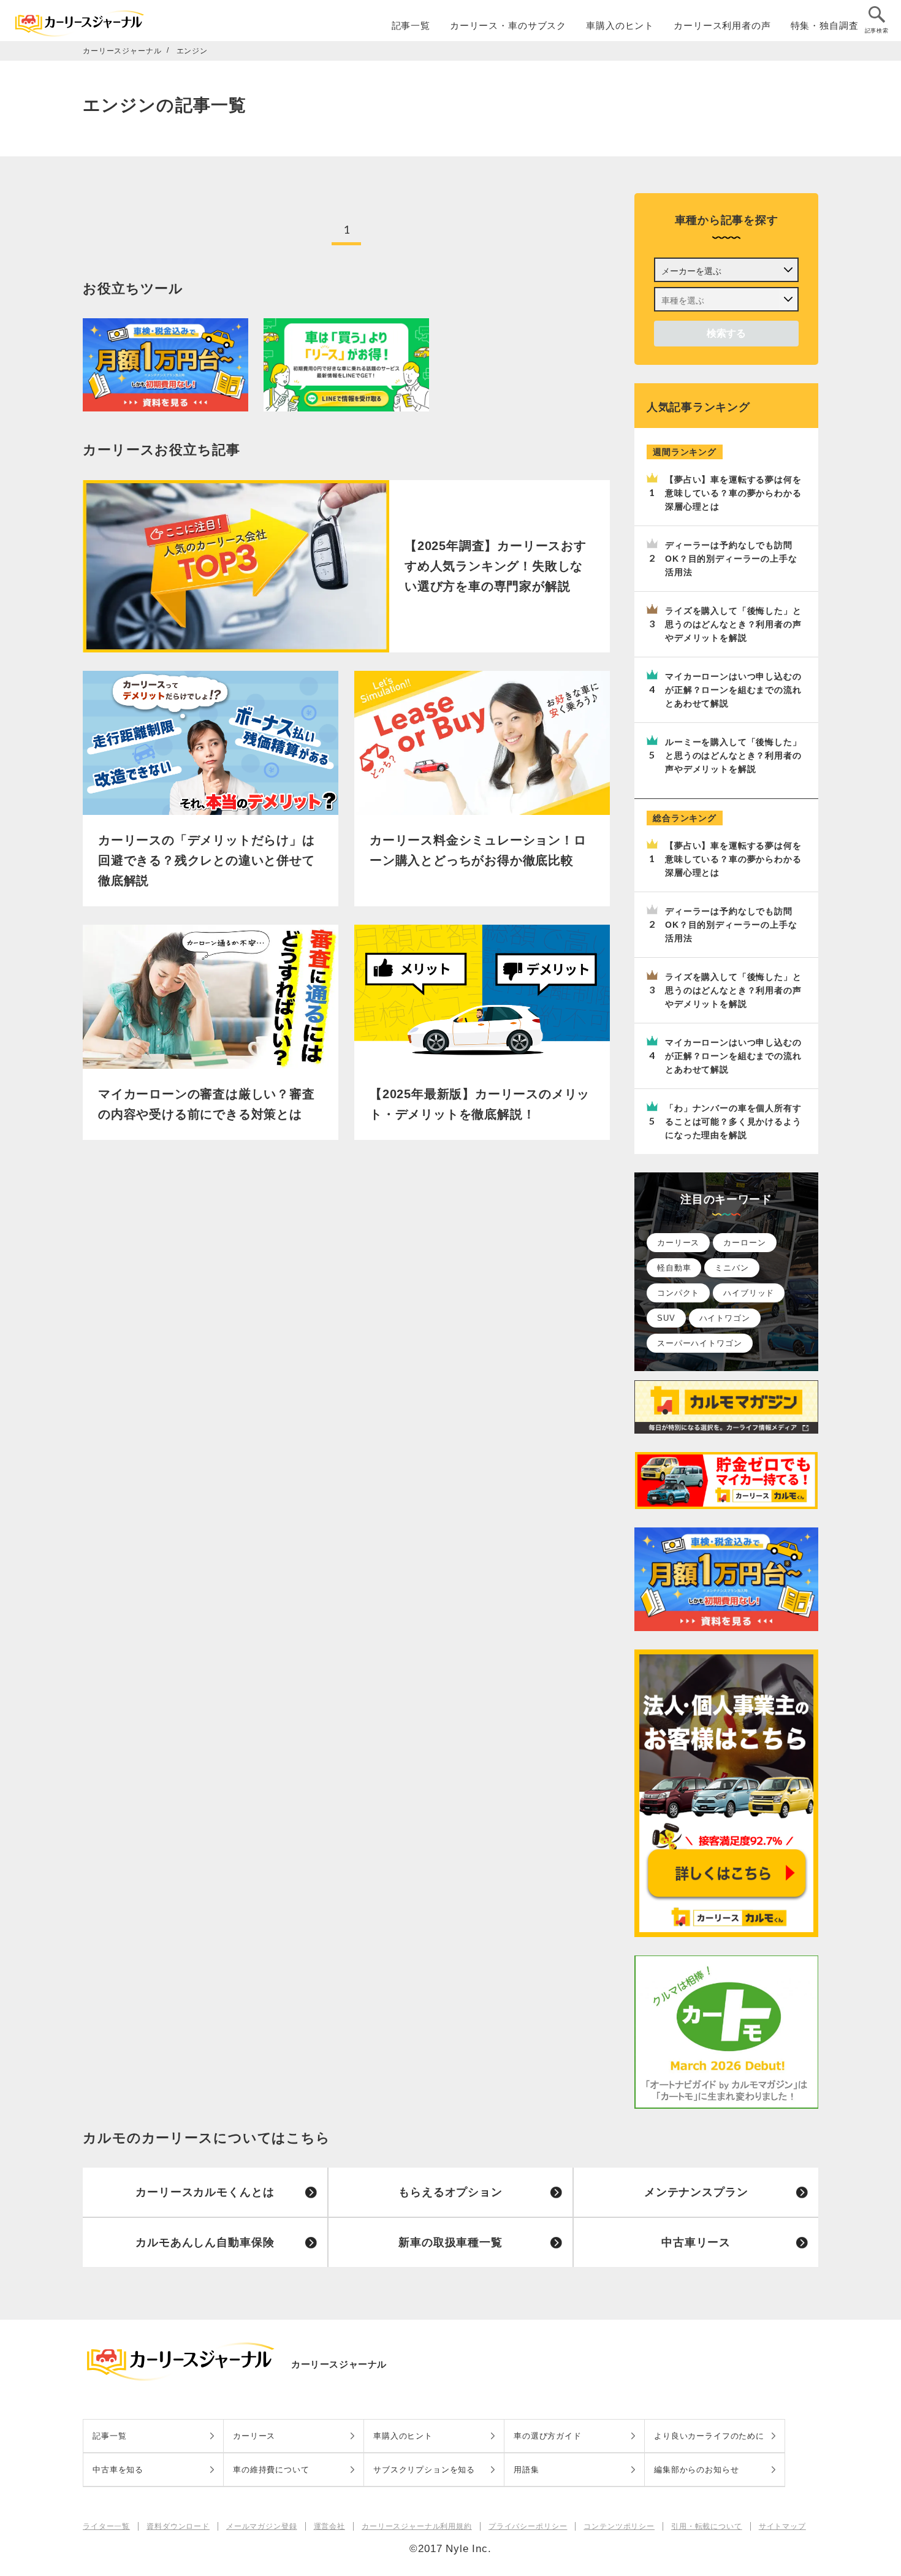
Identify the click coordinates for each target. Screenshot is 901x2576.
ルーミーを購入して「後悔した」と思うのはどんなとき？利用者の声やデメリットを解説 (733, 755)
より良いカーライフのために (709, 2436)
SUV (666, 1318)
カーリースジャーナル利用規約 (417, 2526)
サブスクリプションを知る (424, 2470)
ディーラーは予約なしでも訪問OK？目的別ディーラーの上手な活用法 (731, 559)
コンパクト (678, 1293)
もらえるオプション (450, 2192)
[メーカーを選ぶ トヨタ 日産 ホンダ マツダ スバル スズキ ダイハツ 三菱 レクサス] (726, 270)
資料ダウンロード (178, 2526)
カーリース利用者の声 (722, 25)
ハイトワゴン (725, 1318)
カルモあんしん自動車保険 (205, 2242)
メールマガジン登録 (262, 2526)
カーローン (744, 1243)
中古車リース (696, 2242)
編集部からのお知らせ (697, 2470)
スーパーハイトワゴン (700, 1343)
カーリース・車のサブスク (508, 25)
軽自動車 (674, 1268)
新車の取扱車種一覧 (450, 2242)
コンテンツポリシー (619, 2526)
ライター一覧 (106, 2526)
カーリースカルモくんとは (205, 2192)
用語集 (527, 2470)
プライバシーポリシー (528, 2526)
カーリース (678, 1243)
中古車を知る (118, 2470)
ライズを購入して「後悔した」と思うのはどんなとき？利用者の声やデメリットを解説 (733, 624)
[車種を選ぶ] (726, 299)
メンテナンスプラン (696, 2192)
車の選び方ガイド (548, 2436)
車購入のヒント (620, 25)
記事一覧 (411, 25)
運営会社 (329, 2526)
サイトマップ (782, 2526)
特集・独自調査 (825, 25)
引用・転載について (707, 2526)
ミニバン (732, 1268)
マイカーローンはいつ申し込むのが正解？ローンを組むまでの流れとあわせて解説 (733, 690)
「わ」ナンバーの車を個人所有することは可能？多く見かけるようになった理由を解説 (733, 1122)
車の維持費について (271, 2470)
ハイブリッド (749, 1293)
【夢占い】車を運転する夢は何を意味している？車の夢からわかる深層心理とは (733, 493)
